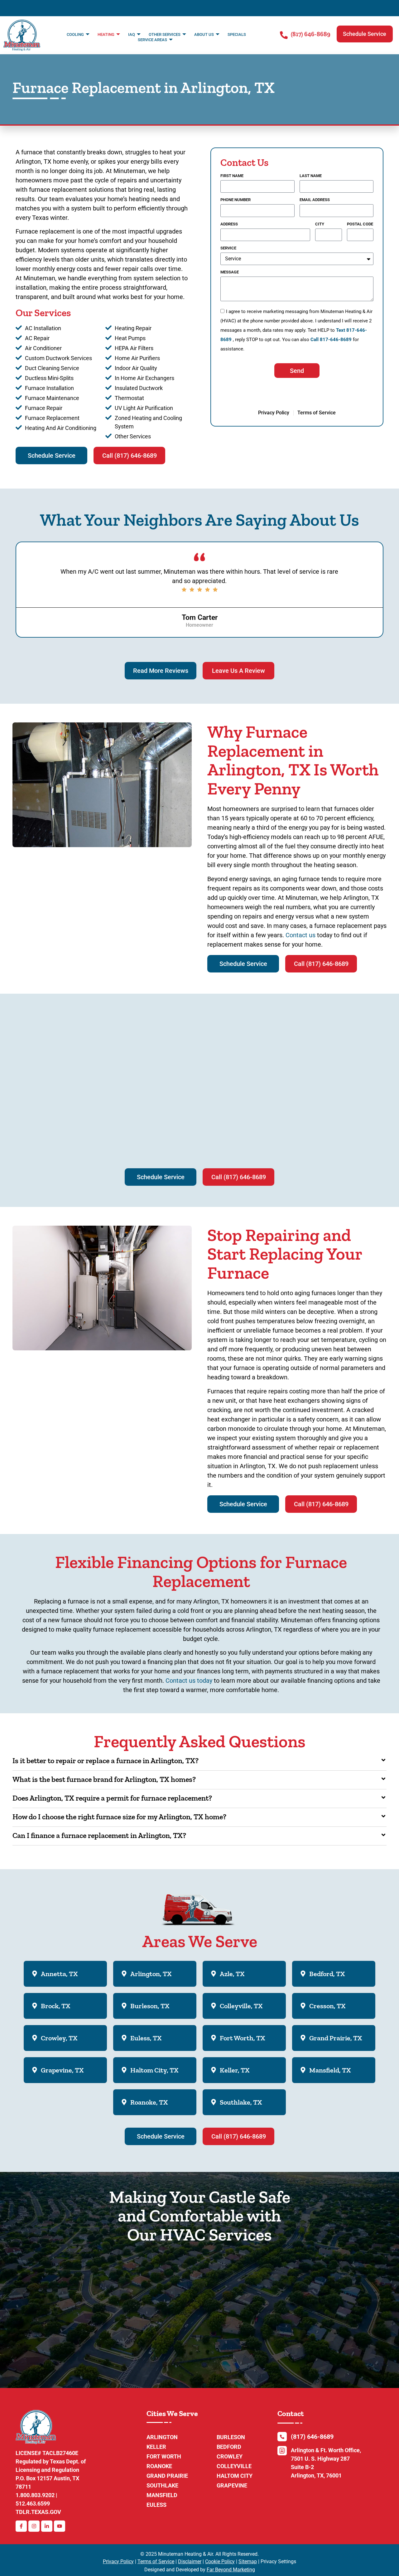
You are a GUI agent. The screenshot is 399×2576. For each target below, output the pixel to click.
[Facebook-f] (21, 2526)
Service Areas (152, 40)
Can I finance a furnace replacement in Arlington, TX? (99, 1835)
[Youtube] (60, 2526)
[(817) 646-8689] (284, 35)
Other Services (165, 34)
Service (228, 248)
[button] (365, 34)
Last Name (311, 176)
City (320, 224)
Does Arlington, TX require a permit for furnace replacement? (112, 1798)
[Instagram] (34, 2526)
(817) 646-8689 (311, 34)
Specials (237, 34)
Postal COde (360, 224)
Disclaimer (190, 2562)
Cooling (75, 34)
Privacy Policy (118, 2562)
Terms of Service (156, 2562)
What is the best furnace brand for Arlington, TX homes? (104, 1779)
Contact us (300, 935)
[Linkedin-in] (47, 2526)
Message (230, 272)
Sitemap (248, 2562)
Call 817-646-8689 (331, 340)
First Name (232, 176)
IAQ (132, 34)
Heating (106, 34)
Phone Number (236, 200)
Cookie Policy (220, 2562)
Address (229, 224)
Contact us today (189, 1681)
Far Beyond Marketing (231, 2570)
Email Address (315, 200)
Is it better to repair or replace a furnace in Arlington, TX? (106, 1761)
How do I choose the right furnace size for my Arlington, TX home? (119, 1817)
